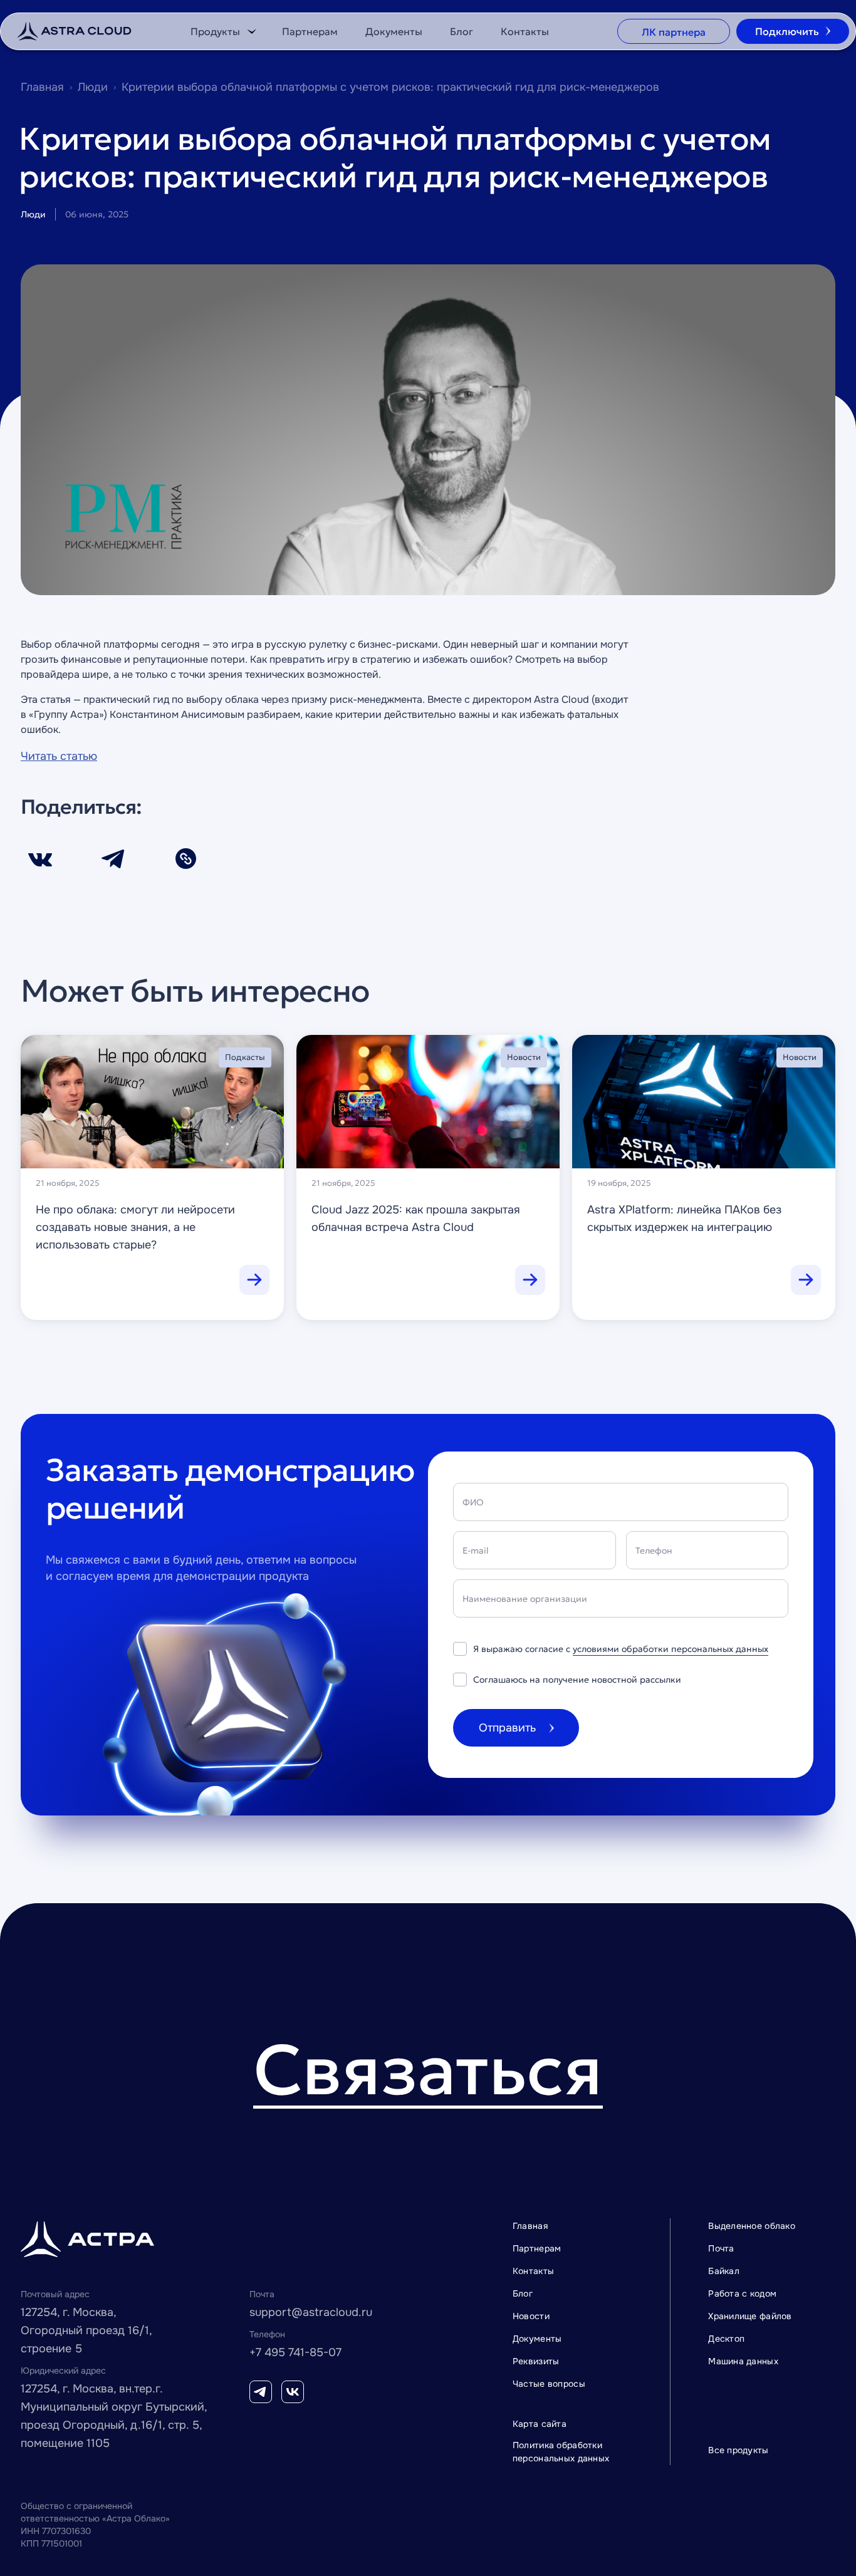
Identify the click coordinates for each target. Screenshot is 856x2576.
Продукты (215, 31)
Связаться (428, 2073)
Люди (93, 87)
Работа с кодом (742, 2293)
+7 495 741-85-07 (295, 2352)
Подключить (787, 31)
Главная (42, 87)
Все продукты (738, 2450)
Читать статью (59, 756)
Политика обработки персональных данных (561, 2452)
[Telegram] (113, 859)
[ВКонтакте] (40, 858)
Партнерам (310, 31)
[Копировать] (185, 859)
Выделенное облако (752, 2226)
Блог (462, 31)
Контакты (525, 31)
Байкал (724, 2271)
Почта (721, 2248)
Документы (394, 31)
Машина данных (743, 2361)
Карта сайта (540, 2424)
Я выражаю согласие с (621, 1649)
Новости (531, 2316)
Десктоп (726, 2339)
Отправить (507, 1728)
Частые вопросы (549, 2384)
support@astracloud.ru (311, 2312)
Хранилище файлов (750, 2316)
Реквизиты (536, 2361)
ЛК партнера (674, 32)
